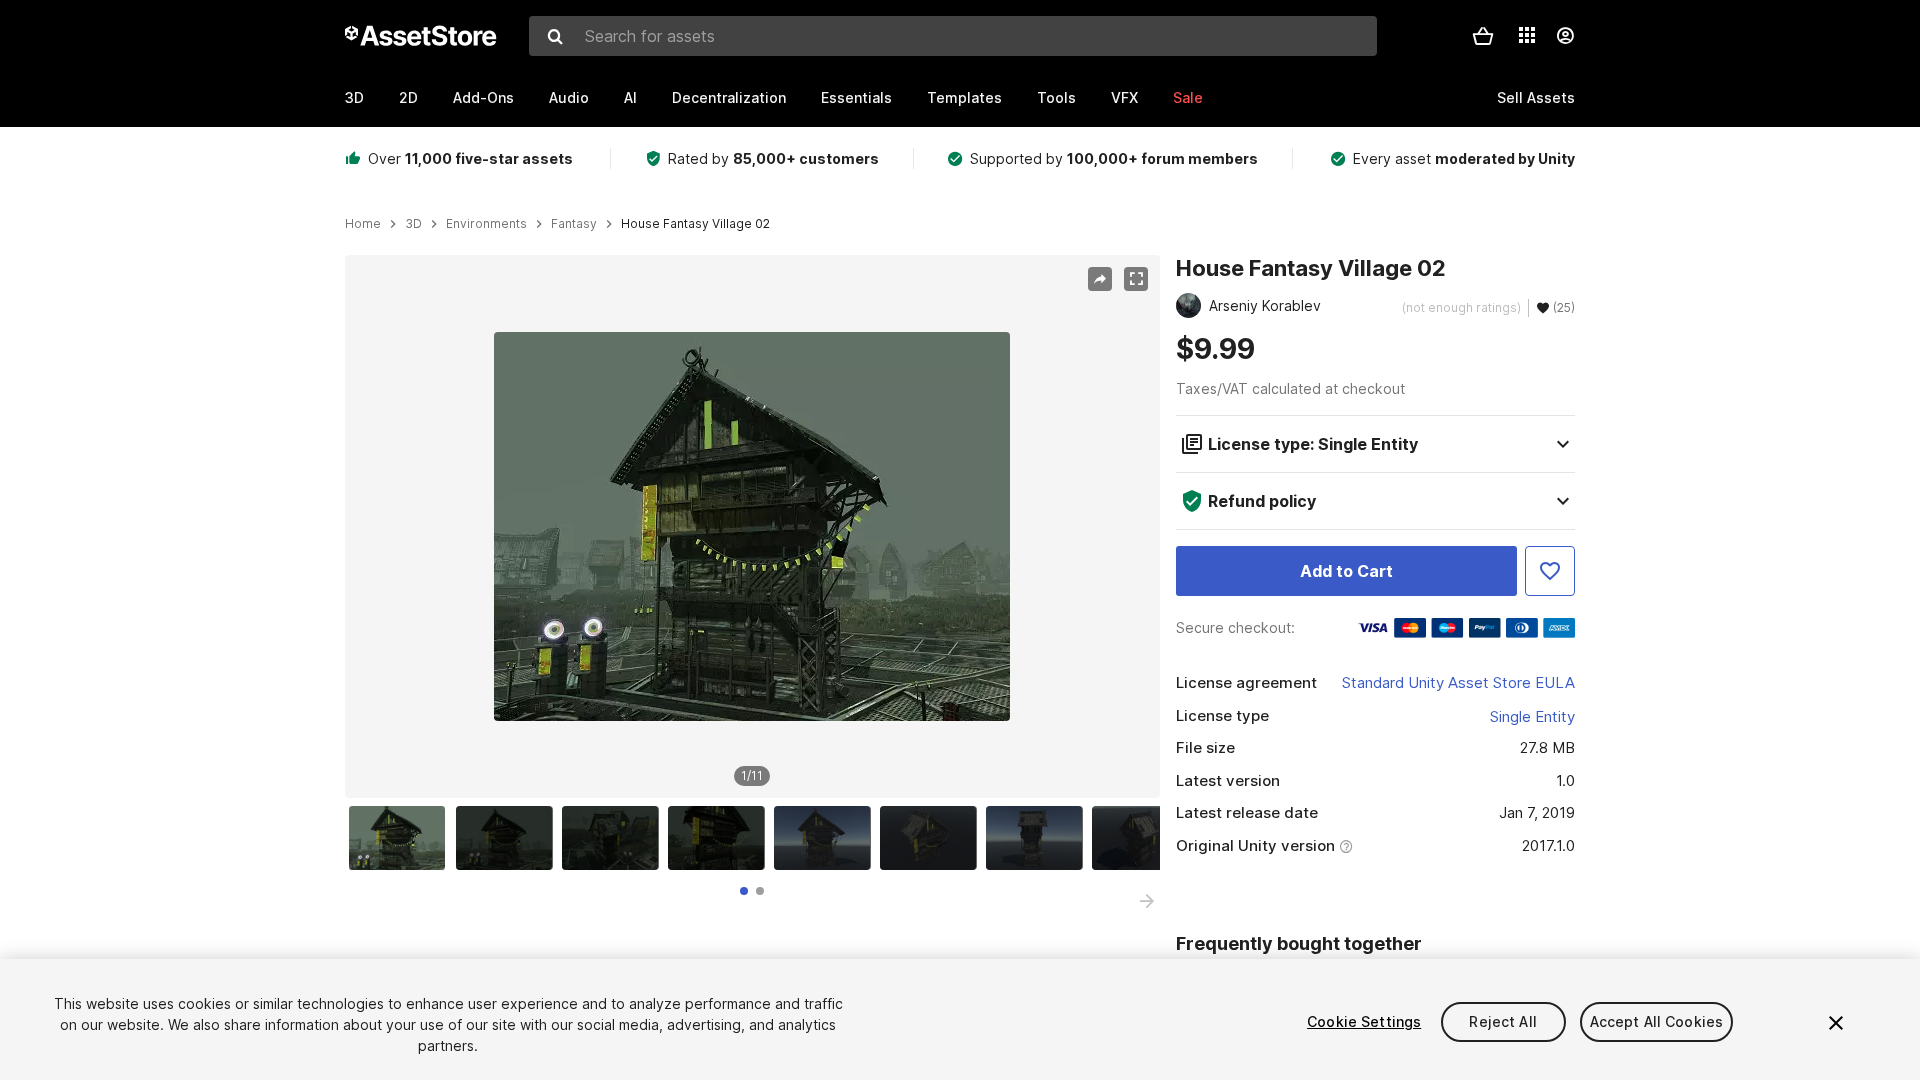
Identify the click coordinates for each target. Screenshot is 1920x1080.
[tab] (744, 891)
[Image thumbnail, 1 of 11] (402, 838)
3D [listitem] (413, 224)
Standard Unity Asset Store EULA (1458, 682)
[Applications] (1527, 35)
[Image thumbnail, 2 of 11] (509, 838)
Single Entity (1532, 716)
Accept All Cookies (1657, 1021)
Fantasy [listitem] (574, 224)
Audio (569, 97)
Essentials (856, 97)
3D (354, 97)
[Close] (1836, 1023)
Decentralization (729, 97)
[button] (1483, 36)
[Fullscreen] (1136, 279)
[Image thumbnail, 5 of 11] (827, 838)
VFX (1124, 97)
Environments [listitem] (486, 224)
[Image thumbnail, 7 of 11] (1039, 838)
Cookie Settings (1364, 1021)
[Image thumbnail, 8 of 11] (1145, 838)
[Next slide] (1147, 901)
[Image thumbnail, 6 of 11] (933, 838)
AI (630, 97)
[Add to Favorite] (1550, 571)
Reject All (1502, 1021)
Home (363, 224)
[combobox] (953, 36)
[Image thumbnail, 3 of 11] (615, 838)
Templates (964, 97)
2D (408, 97)
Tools (1056, 97)
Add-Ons (483, 97)
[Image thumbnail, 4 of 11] (721, 838)
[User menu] (1565, 36)
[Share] (1100, 279)
